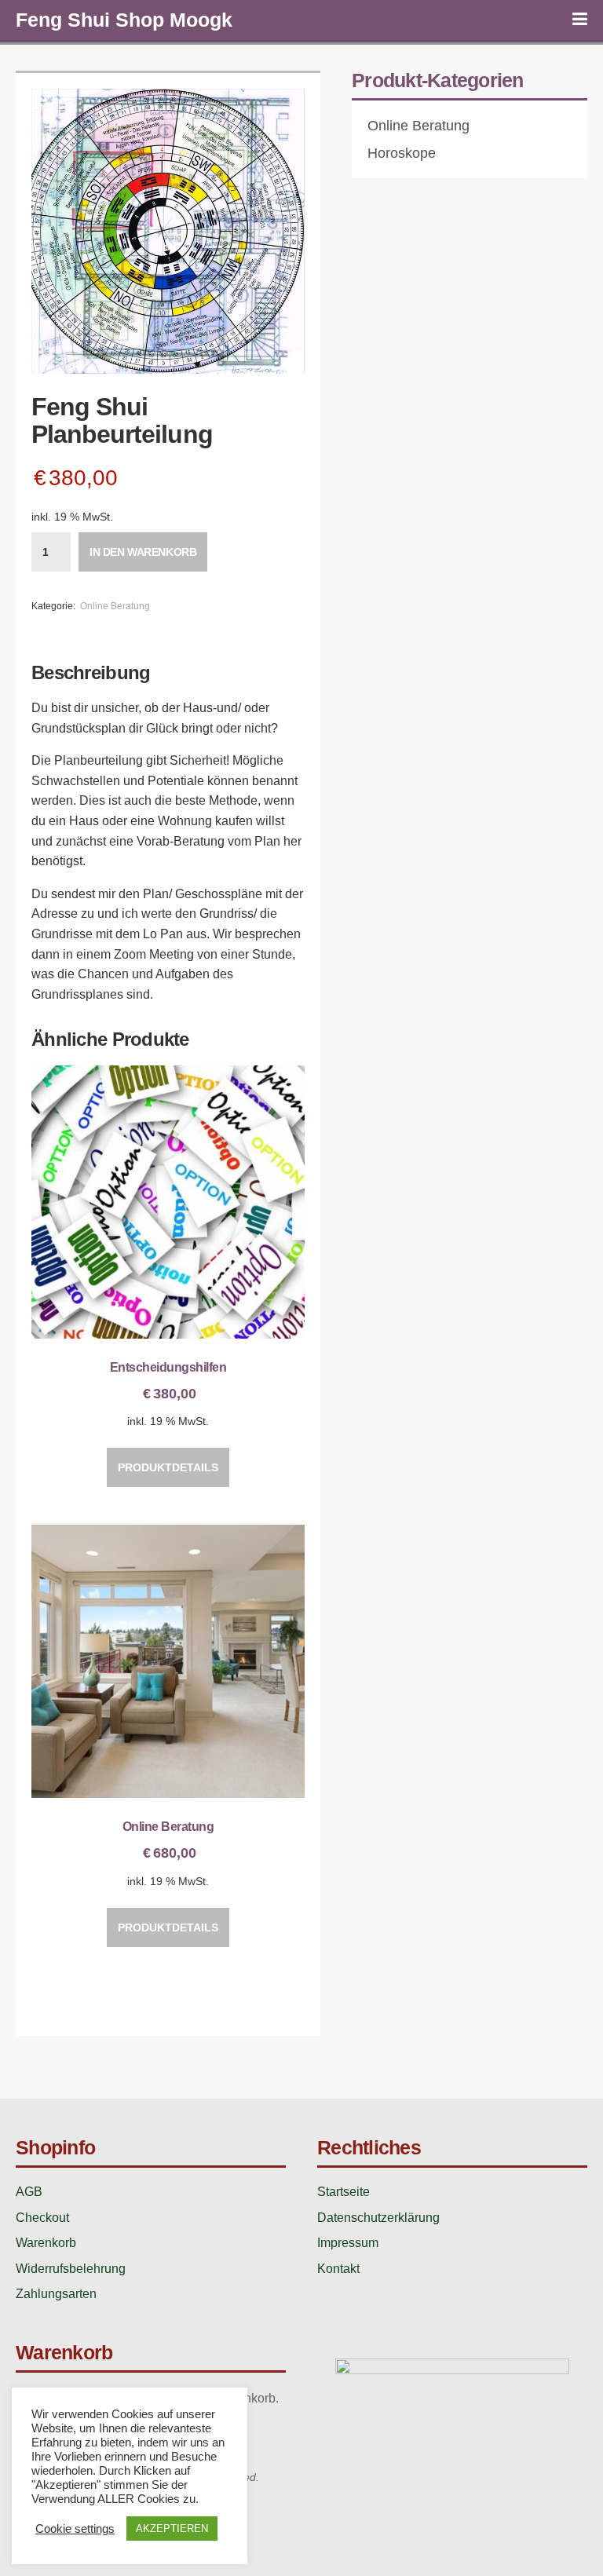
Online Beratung (115, 606)
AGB (29, 2192)
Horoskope (402, 153)
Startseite (344, 2192)
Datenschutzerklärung (378, 2218)
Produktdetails (168, 1467)
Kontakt (338, 2269)
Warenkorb (46, 2243)
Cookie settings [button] (75, 2529)
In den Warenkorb (143, 552)
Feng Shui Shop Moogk (124, 20)
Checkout (42, 2218)
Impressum (348, 2243)
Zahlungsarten (56, 2294)
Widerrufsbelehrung (71, 2269)
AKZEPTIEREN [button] (172, 2528)
